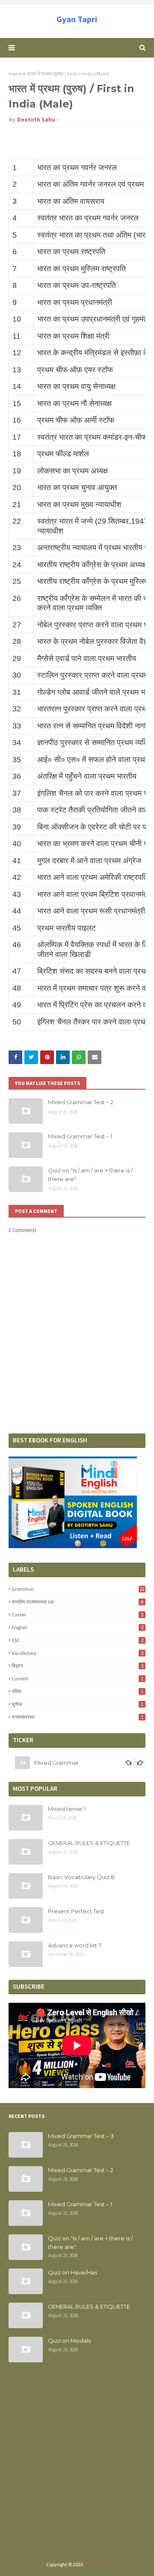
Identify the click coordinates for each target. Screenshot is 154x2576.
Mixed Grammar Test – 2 (81, 1102)
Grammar (78, 1589)
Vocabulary (77, 1653)
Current (77, 1678)
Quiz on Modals (69, 2341)
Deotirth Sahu (36, 120)
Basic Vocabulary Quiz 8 (81, 1877)
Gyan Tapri (77, 19)
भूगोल (77, 1704)
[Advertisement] (77, 2460)
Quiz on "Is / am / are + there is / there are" (90, 1175)
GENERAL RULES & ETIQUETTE (89, 1843)
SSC (77, 1640)
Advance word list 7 (75, 1945)
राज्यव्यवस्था (77, 1717)
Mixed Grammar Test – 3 (81, 2136)
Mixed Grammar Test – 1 (80, 1136)
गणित (77, 1691)
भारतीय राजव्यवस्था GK (77, 1602)
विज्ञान (77, 1666)
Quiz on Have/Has (73, 2272)
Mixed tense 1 (67, 1809)
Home (15, 74)
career (77, 1614)
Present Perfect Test (76, 1911)
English (77, 1627)
